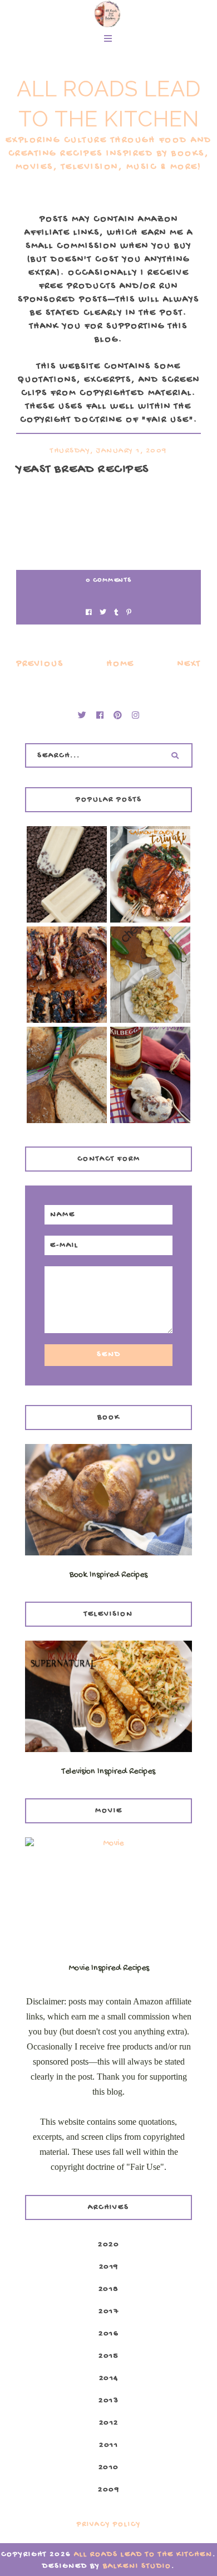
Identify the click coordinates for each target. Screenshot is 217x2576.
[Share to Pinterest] (129, 614)
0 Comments (109, 580)
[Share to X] (103, 614)
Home (120, 664)
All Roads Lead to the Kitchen (143, 2555)
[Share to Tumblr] (116, 614)
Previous (40, 664)
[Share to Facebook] (89, 614)
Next (189, 664)
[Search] (175, 755)
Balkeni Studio (137, 2566)
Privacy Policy (109, 2524)
